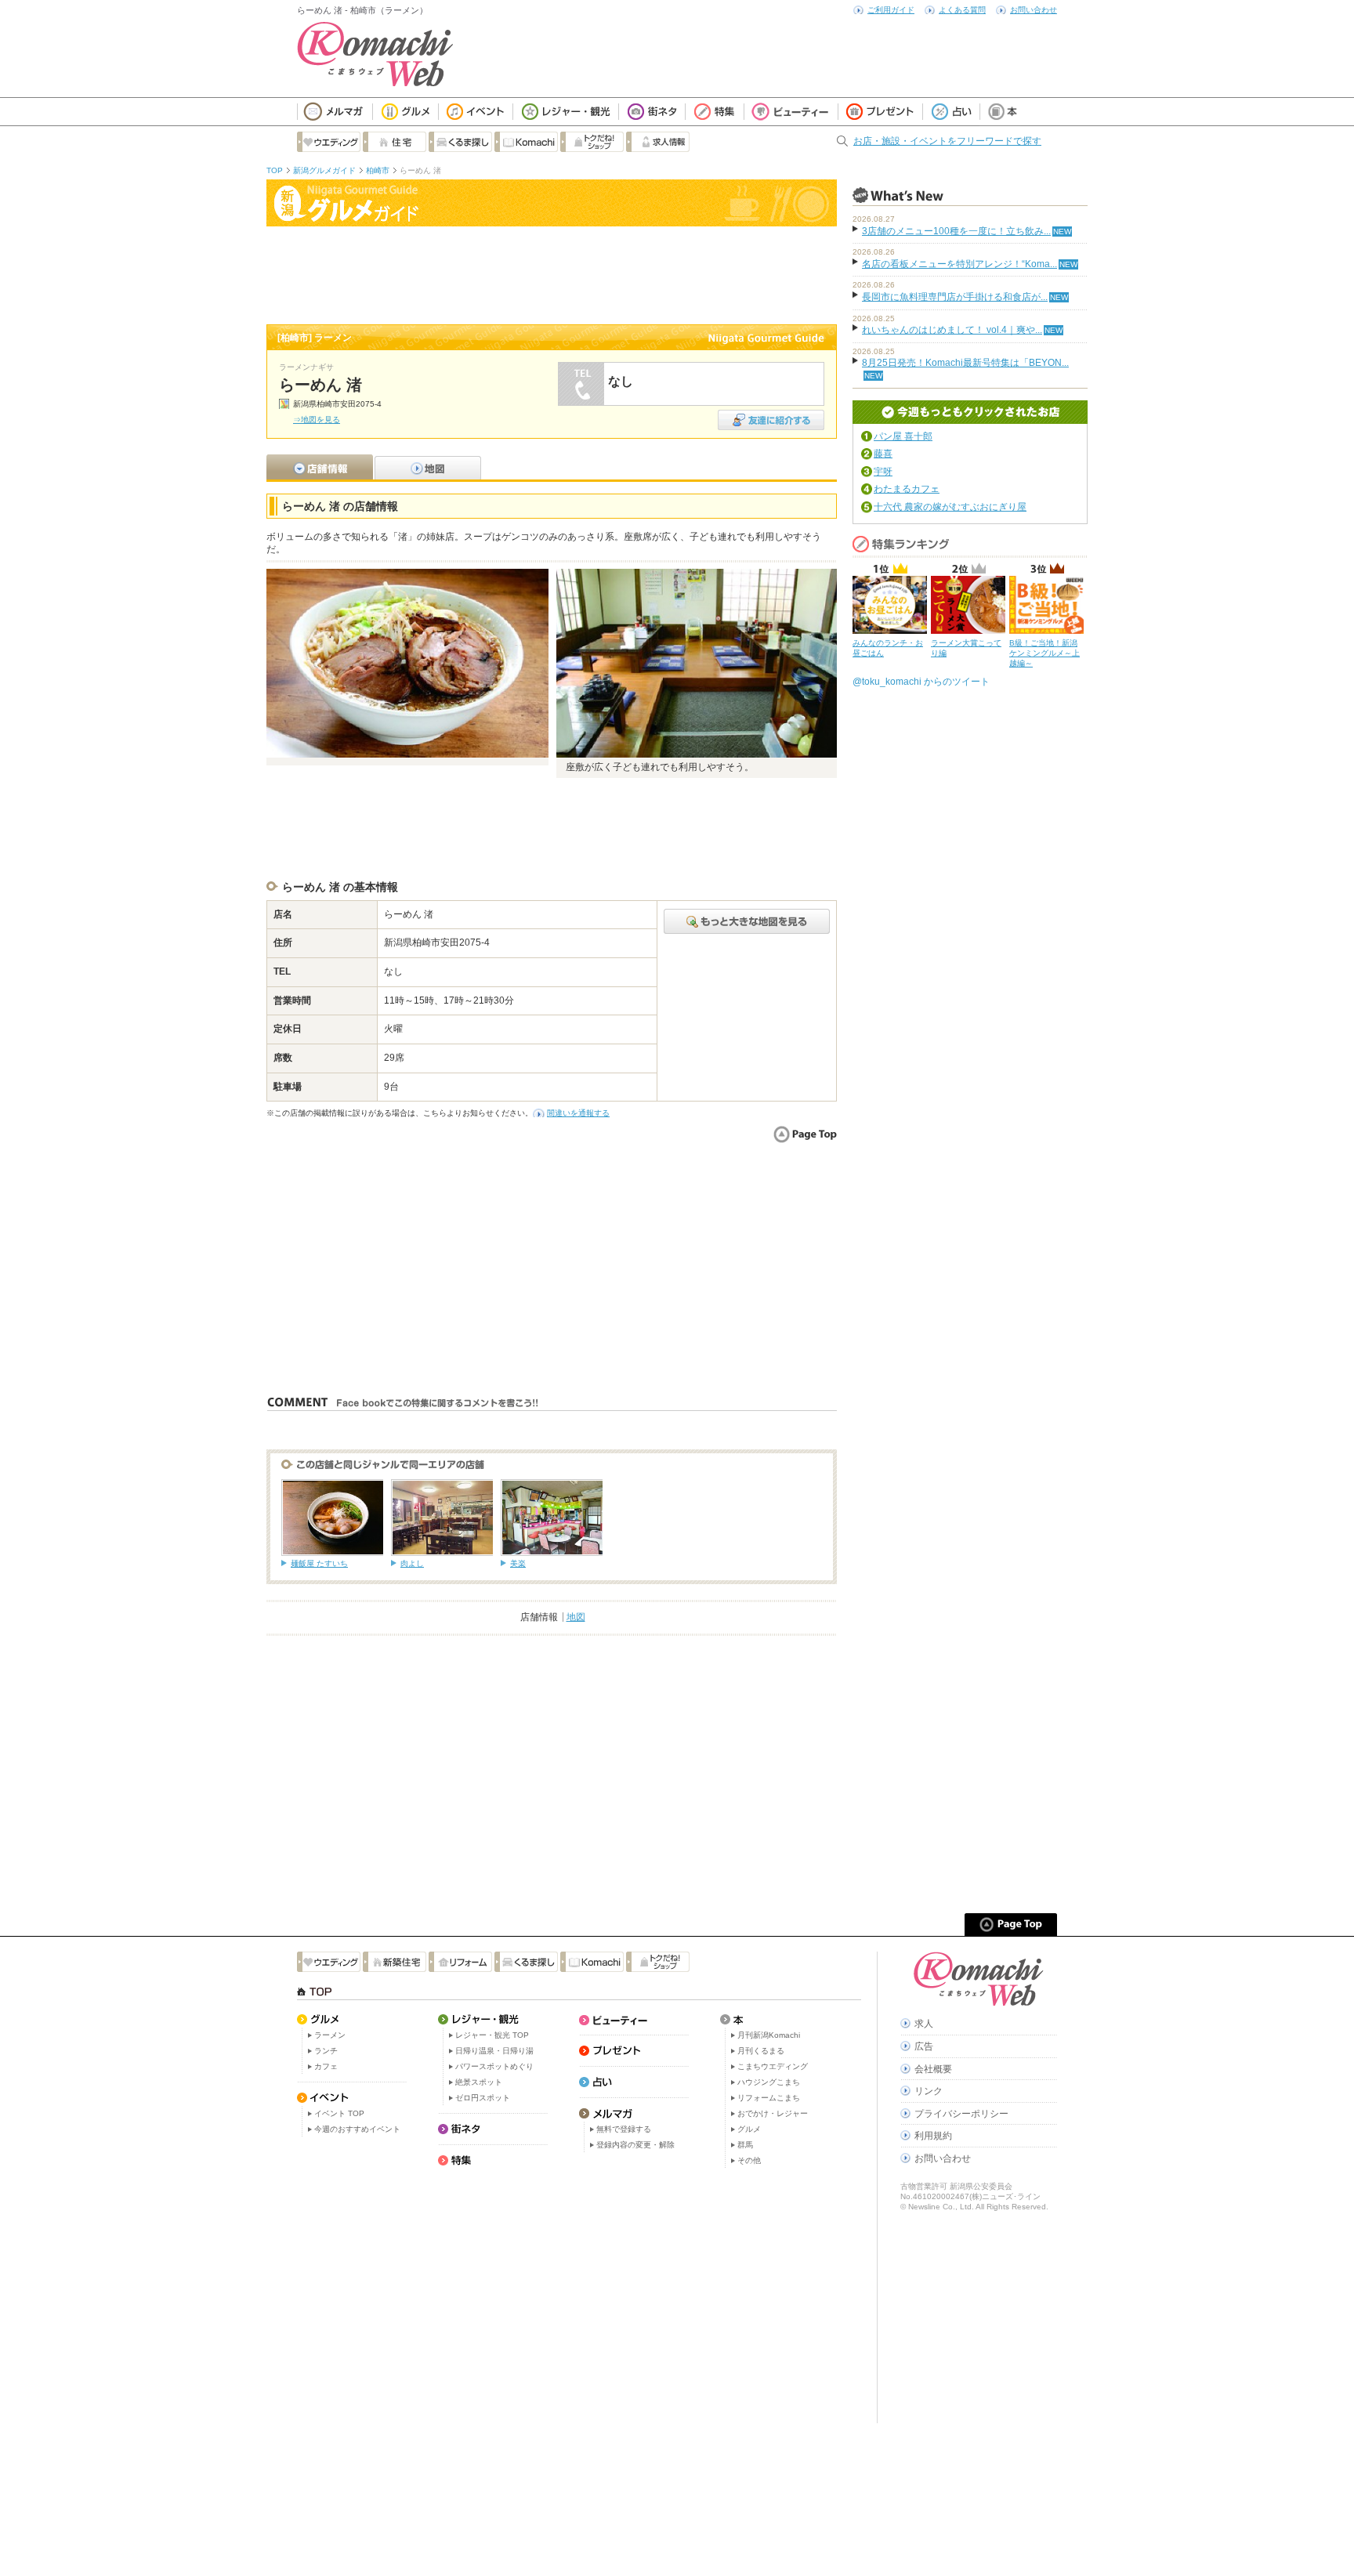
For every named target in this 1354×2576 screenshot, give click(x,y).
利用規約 (933, 2136)
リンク (929, 2091)
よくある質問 (962, 10)
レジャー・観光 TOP (492, 2035)
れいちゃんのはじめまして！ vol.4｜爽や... (952, 330)
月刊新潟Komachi (769, 2035)
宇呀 (883, 472)
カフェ (326, 2066)
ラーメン (330, 2035)
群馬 (745, 2145)
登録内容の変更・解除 (635, 2145)
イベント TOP (339, 2113)
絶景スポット (479, 2082)
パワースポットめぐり (494, 2066)
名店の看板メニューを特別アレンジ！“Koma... (959, 264)
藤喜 (883, 454)
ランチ (326, 2051)
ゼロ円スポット (483, 2098)
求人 (924, 2024)
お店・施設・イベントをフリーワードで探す (947, 141)
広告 (924, 2046)
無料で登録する (624, 2129)
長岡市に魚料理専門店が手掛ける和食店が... (955, 297)
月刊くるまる (761, 2051)
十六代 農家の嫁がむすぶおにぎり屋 (950, 507)
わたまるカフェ (907, 489)
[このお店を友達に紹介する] (771, 415)
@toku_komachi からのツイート (921, 682)
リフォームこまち (769, 2098)
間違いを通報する (578, 1113)
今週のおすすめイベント (357, 2129)
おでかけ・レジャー (773, 2113)
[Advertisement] (552, 273)
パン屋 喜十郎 (903, 436)
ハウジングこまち (769, 2082)
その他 (749, 2160)
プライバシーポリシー (961, 2114)
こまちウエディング (773, 2066)
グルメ (749, 2129)
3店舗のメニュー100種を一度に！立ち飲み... (956, 231)
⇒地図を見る (317, 420)
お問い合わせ (1034, 10)
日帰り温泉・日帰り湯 (494, 2051)
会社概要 (933, 2069)
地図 (576, 1617)
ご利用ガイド (891, 10)
